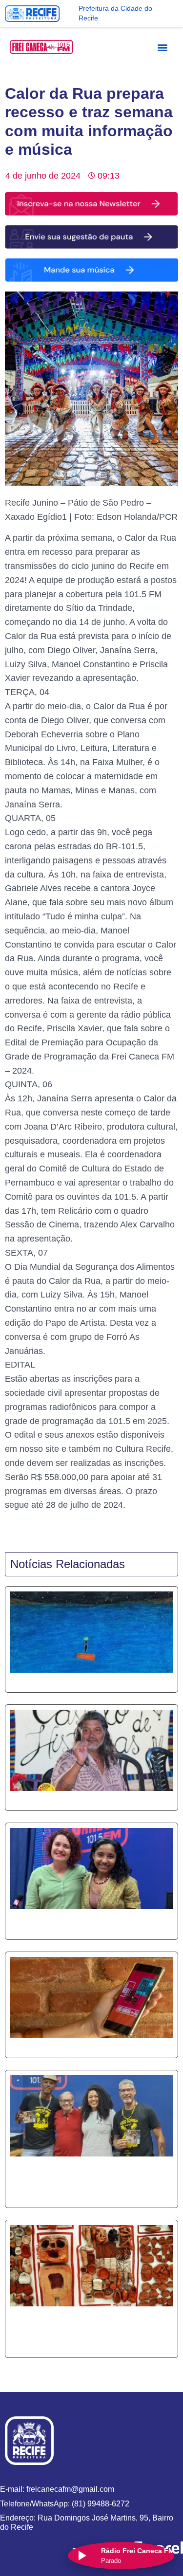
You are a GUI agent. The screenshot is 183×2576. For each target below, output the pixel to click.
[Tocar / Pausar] (81, 2556)
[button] (163, 47)
